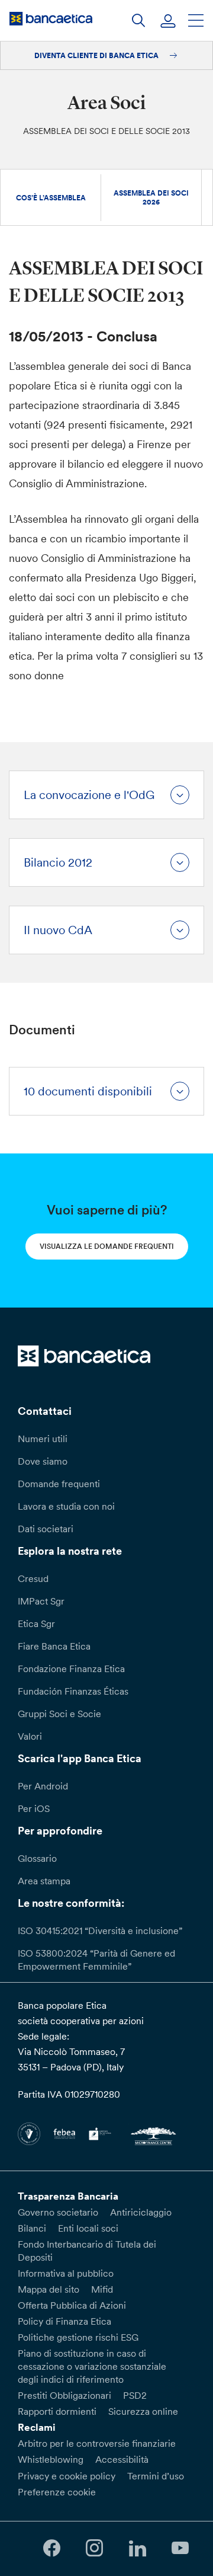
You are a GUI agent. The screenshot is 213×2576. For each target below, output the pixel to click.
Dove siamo (43, 1461)
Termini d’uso (156, 2476)
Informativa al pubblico (66, 2273)
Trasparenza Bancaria (68, 2196)
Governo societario (58, 2212)
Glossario (37, 1858)
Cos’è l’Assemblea (51, 198)
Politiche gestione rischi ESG (78, 2337)
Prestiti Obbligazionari (64, 2395)
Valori (30, 1736)
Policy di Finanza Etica (64, 2321)
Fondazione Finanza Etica (71, 1669)
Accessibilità (122, 2459)
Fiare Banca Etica (54, 1646)
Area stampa (44, 1881)
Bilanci (32, 2228)
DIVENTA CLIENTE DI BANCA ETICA (97, 55)
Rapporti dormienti (57, 2411)
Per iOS (34, 1808)
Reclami (37, 2427)
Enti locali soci (88, 2228)
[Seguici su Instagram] (95, 2548)
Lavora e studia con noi (66, 1506)
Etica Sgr (36, 1623)
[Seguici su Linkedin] (137, 2548)
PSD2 (135, 2395)
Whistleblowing (51, 2459)
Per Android (43, 1786)
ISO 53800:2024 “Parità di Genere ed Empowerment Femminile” (96, 1960)
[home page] (51, 18)
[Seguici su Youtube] (180, 2548)
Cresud (33, 1578)
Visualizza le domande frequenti (107, 1246)
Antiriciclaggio (141, 2212)
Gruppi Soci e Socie (59, 1714)
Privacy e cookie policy (67, 2476)
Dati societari (46, 1529)
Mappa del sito (49, 2289)
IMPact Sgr (41, 1601)
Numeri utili (43, 1439)
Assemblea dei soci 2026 (151, 197)
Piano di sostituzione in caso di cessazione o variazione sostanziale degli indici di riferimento (92, 2366)
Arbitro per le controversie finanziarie (97, 2443)
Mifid (102, 2289)
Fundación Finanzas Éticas (73, 1691)
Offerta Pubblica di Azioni (72, 2305)
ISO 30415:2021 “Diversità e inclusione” (100, 1931)
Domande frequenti (59, 1484)
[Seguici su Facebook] (51, 2548)
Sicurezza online (143, 2411)
